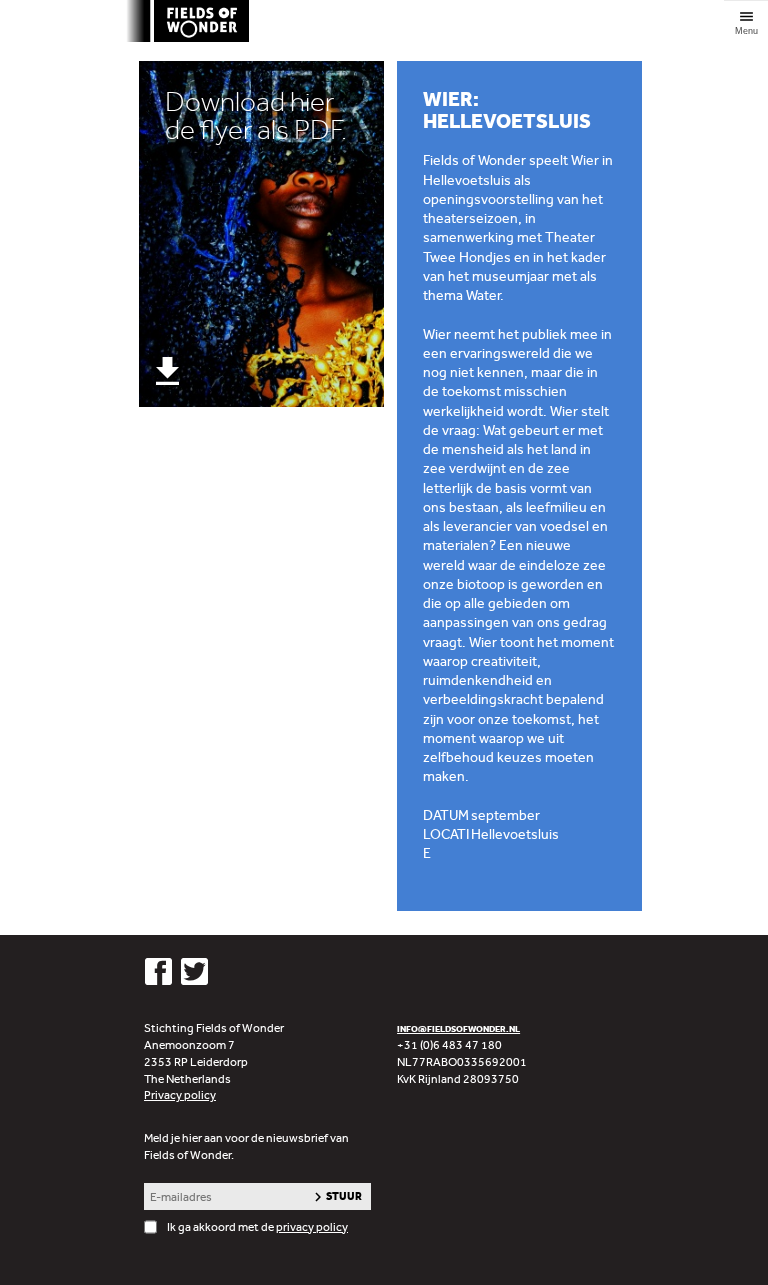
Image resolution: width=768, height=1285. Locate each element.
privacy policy (312, 1227)
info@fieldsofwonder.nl (458, 1028)
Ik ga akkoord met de (257, 1227)
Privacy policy (180, 1095)
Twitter (194, 971)
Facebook (158, 971)
